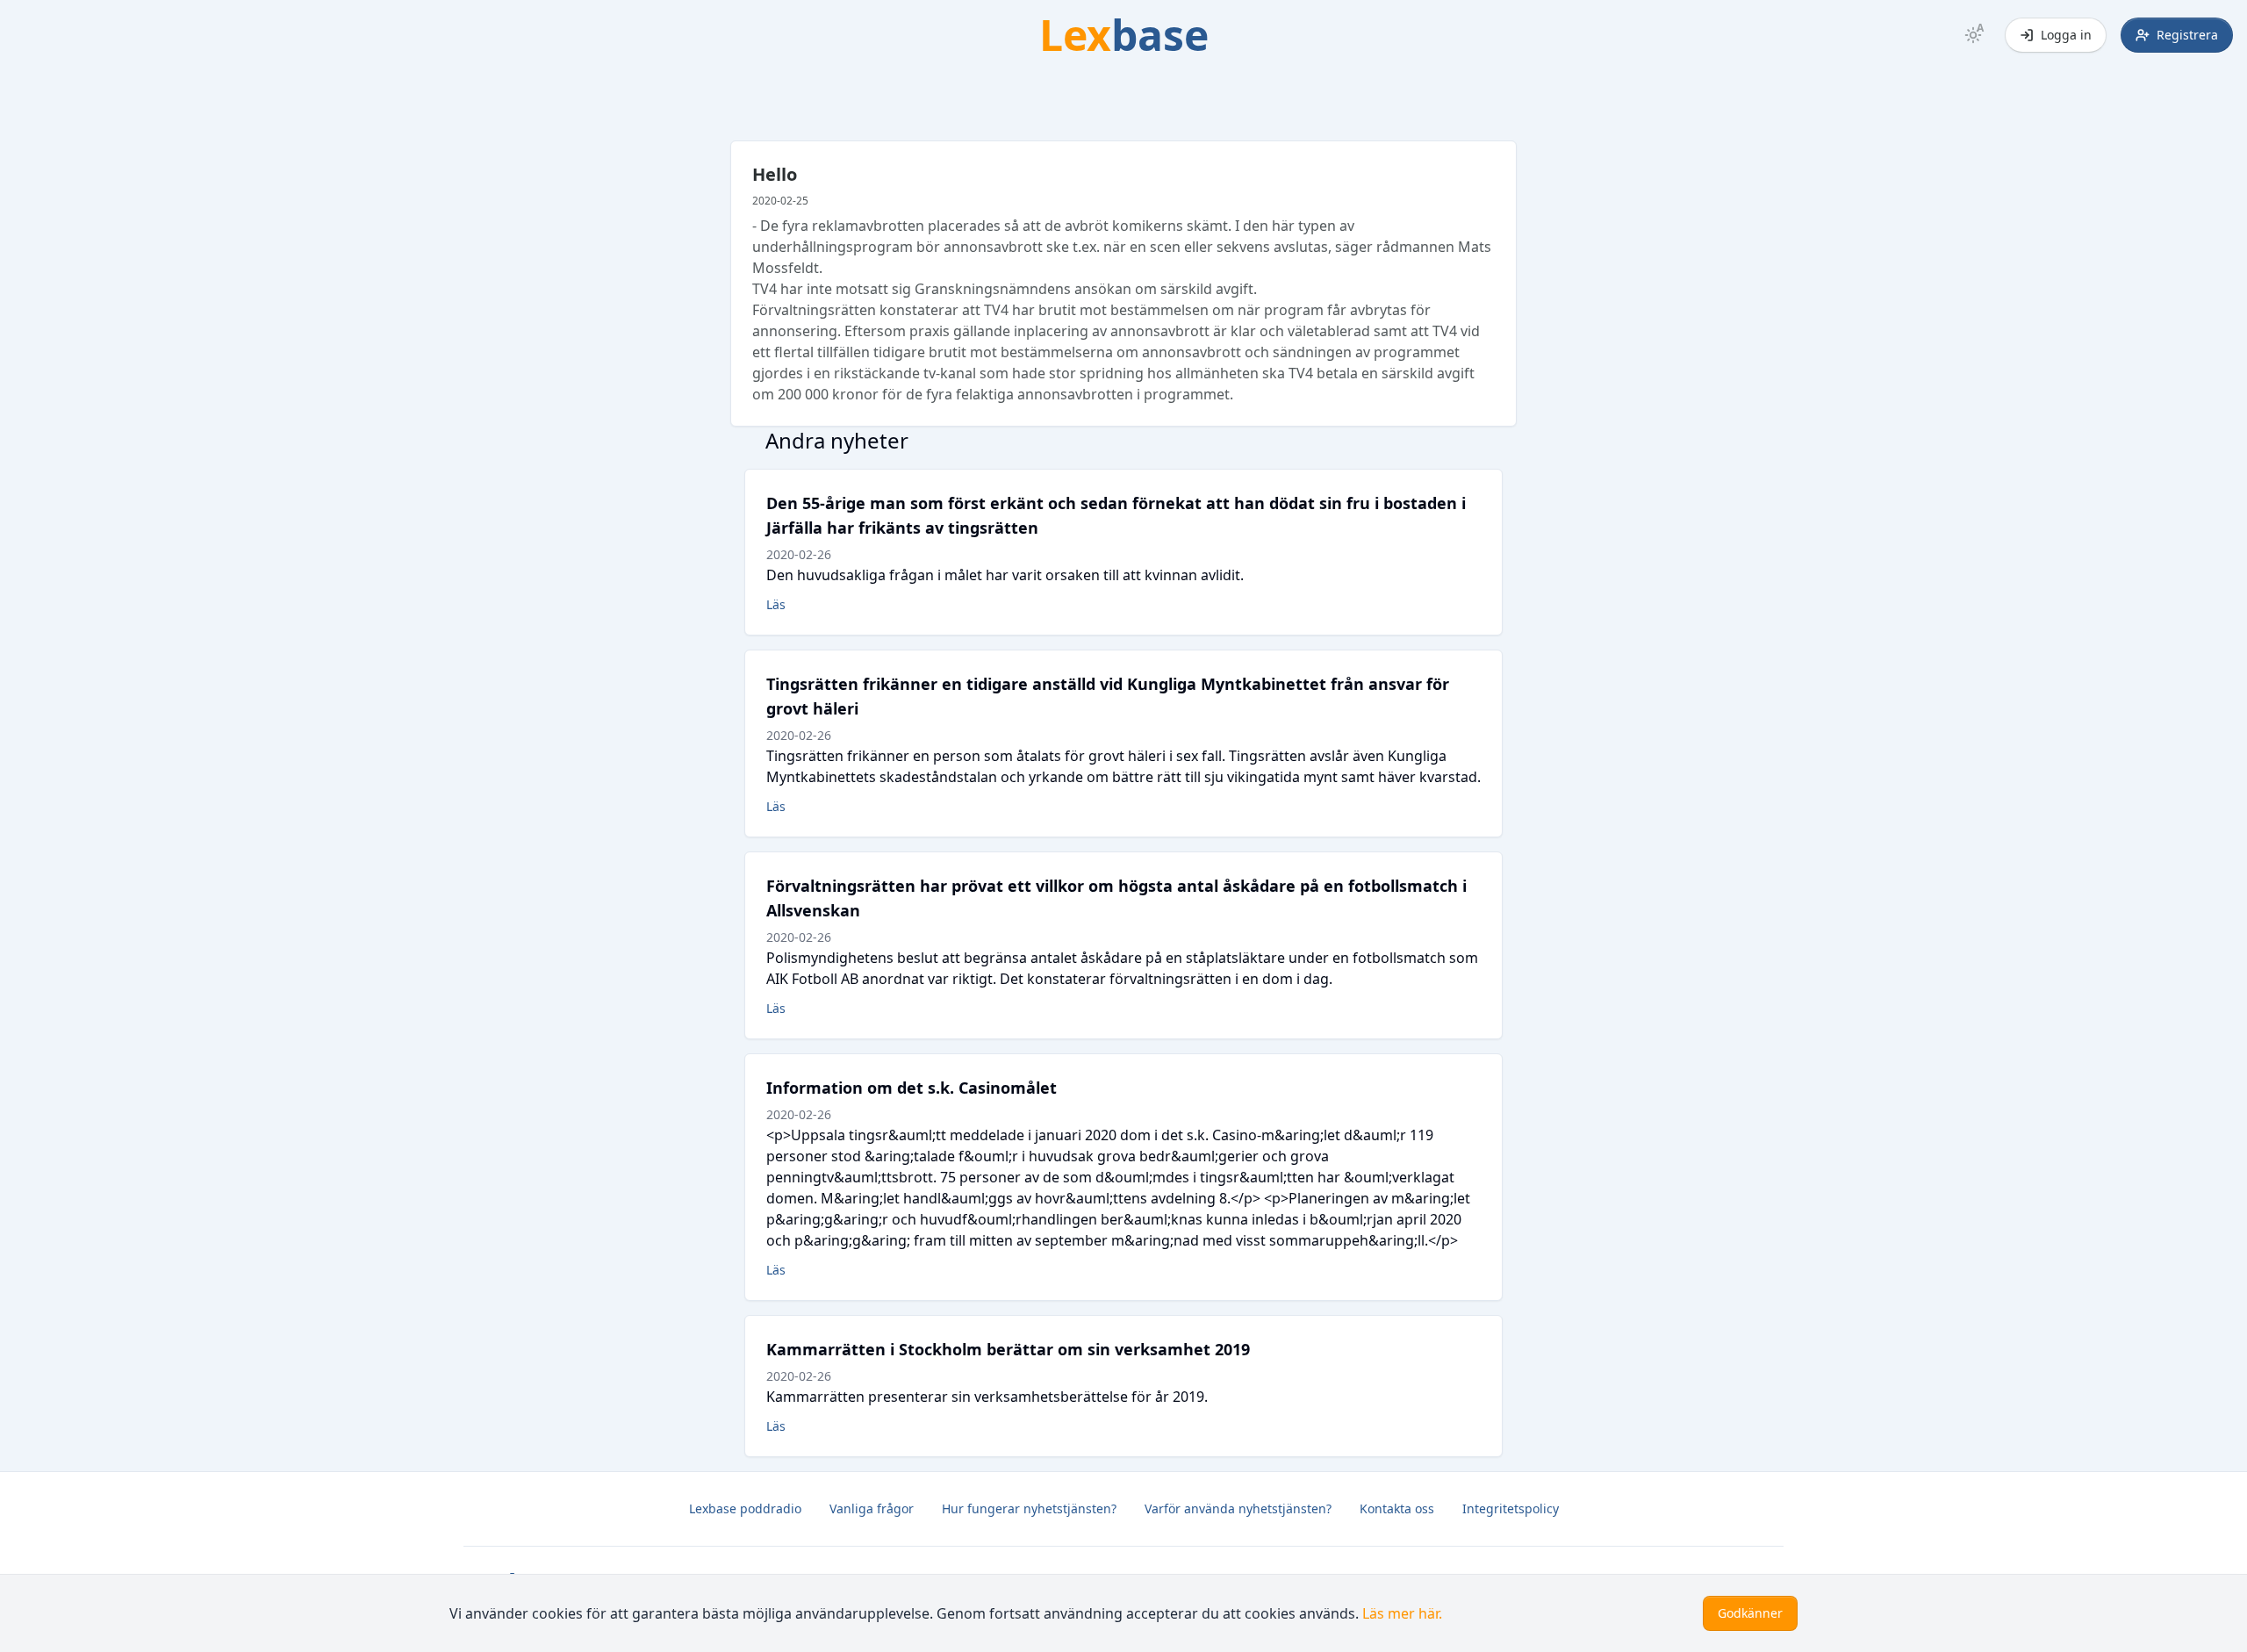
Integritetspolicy (1511, 1508)
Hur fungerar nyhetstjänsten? (1029, 1508)
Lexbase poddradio (745, 1508)
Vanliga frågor (872, 1508)
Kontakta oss (1397, 1508)
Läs (776, 604)
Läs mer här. (1402, 1613)
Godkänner (1750, 1613)
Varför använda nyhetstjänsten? (1238, 1508)
